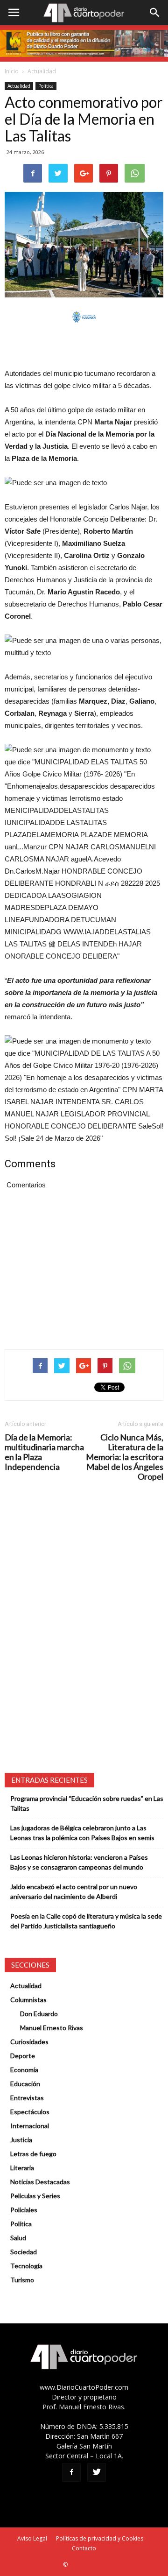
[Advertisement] (84, 346)
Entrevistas (27, 2098)
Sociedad (24, 2252)
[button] (155, 13)
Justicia (21, 2140)
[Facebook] (71, 2472)
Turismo (22, 2280)
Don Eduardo (39, 2014)
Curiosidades (29, 2042)
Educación (25, 2084)
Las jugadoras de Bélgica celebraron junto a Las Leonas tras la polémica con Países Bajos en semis (82, 1833)
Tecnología (26, 2266)
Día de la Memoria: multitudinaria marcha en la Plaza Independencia (44, 1452)
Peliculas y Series (35, 2196)
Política (46, 86)
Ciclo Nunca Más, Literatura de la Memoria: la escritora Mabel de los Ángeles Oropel (125, 1457)
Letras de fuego (33, 2154)
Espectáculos (30, 2112)
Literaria (22, 2168)
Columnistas (28, 2000)
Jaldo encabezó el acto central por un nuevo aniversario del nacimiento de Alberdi (74, 1891)
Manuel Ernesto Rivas (52, 2028)
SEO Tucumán (87, 2565)
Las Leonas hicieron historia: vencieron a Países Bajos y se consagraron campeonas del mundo (79, 1862)
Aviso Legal (32, 2538)
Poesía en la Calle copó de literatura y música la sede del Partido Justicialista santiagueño (86, 1921)
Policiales (24, 2210)
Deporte (23, 2056)
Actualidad (42, 71)
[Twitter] (97, 2472)
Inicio (12, 71)
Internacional (30, 2126)
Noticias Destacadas (40, 2182)
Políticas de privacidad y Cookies (100, 2538)
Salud (18, 2238)
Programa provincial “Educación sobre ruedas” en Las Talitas (87, 1803)
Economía (24, 2070)
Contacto (84, 2548)
